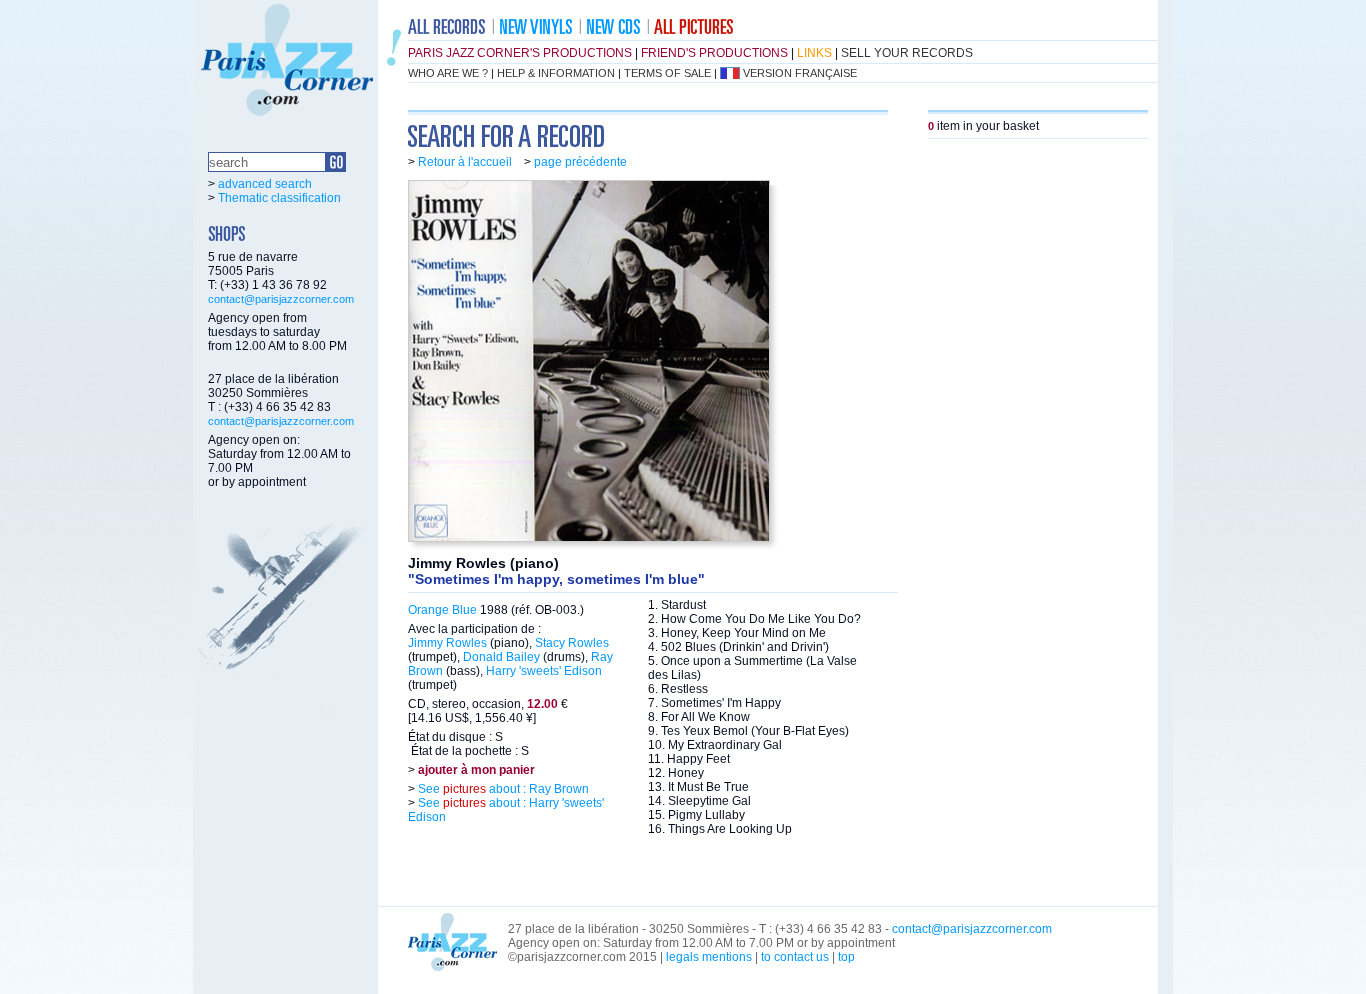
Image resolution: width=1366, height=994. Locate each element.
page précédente (580, 162)
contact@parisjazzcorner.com (281, 299)
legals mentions (709, 957)
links (814, 53)
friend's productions (714, 53)
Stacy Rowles (572, 643)
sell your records (907, 53)
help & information (556, 73)
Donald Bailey (501, 657)
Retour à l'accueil (465, 162)
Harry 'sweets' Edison (544, 671)
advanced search (265, 184)
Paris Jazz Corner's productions (520, 53)
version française (800, 73)
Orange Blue (442, 610)
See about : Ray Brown (502, 789)
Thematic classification (279, 198)
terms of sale (667, 73)
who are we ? (448, 73)
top (846, 957)
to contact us (795, 957)
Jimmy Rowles (447, 643)
